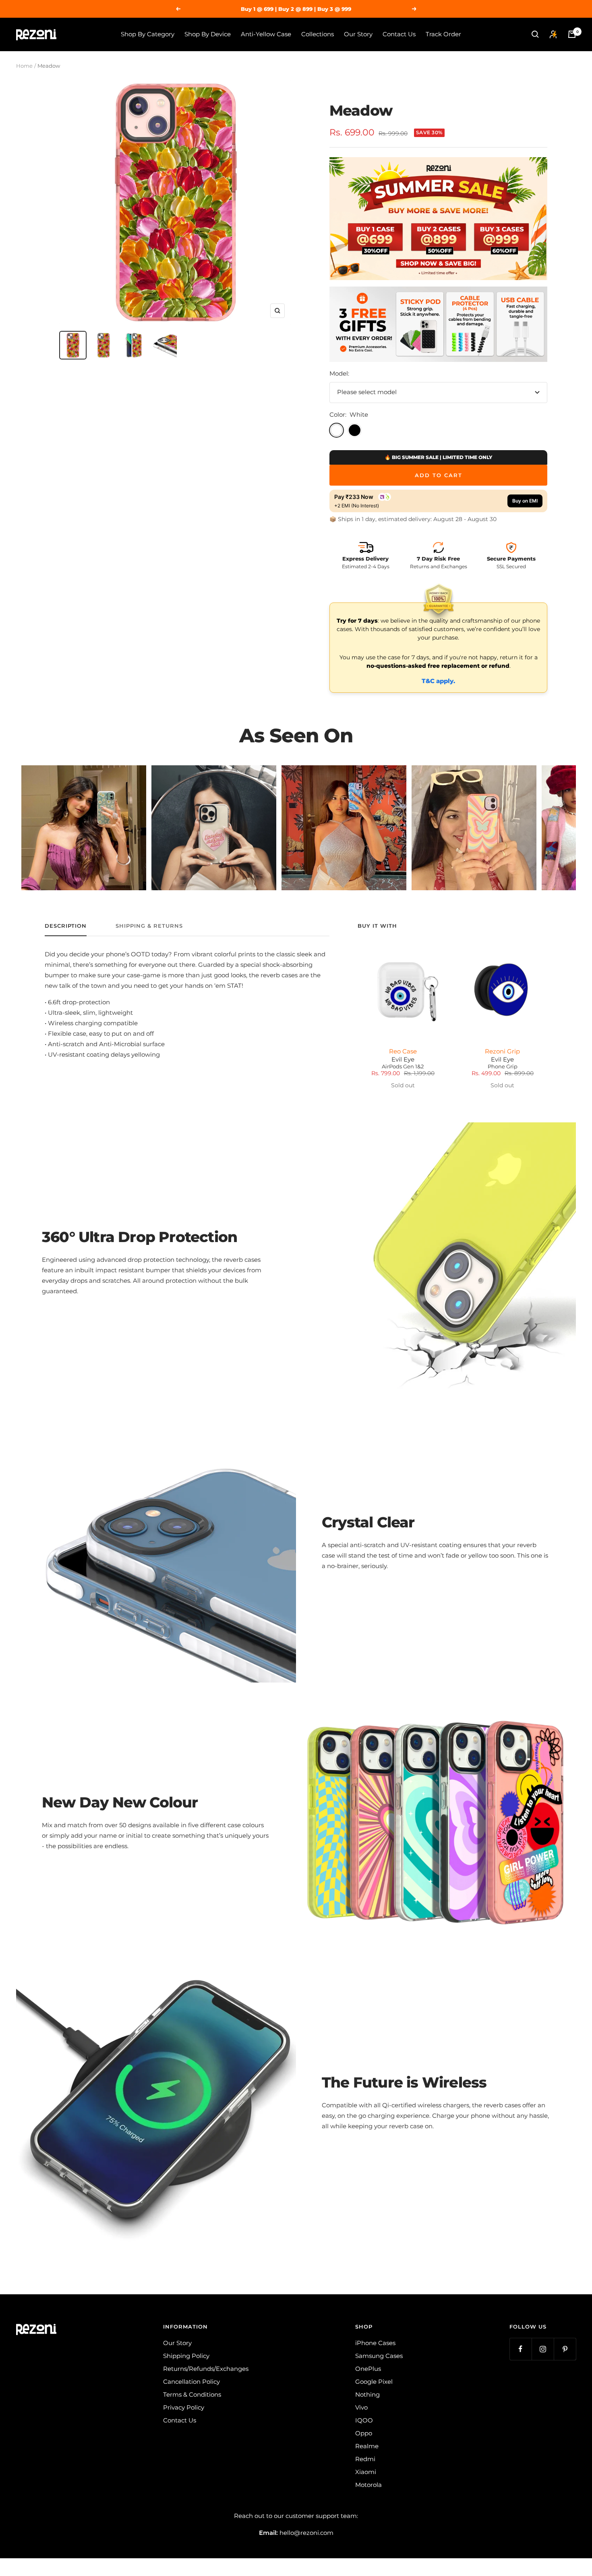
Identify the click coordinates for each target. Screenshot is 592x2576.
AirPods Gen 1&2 (403, 1067)
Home (24, 66)
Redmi (365, 2459)
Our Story (358, 34)
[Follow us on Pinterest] (565, 2349)
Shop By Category (148, 34)
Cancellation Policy (191, 2382)
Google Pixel (374, 2382)
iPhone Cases (375, 2343)
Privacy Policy (184, 2407)
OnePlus (368, 2369)
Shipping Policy (186, 2356)
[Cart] (572, 34)
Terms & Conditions (192, 2394)
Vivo (361, 2407)
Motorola (368, 2485)
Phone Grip (503, 1067)
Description (66, 926)
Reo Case (403, 1051)
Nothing (367, 2394)
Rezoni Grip (502, 1051)
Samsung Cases (379, 2356)
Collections (318, 34)
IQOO (364, 2420)
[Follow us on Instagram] (543, 2349)
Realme (367, 2446)
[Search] (535, 34)
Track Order (443, 34)
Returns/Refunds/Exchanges (206, 2369)
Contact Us (399, 34)
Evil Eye (403, 1059)
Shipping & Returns (149, 926)
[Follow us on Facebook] (521, 2349)
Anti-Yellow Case (266, 34)
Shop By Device (208, 34)
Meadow (361, 110)
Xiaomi (366, 2472)
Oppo (364, 2433)
